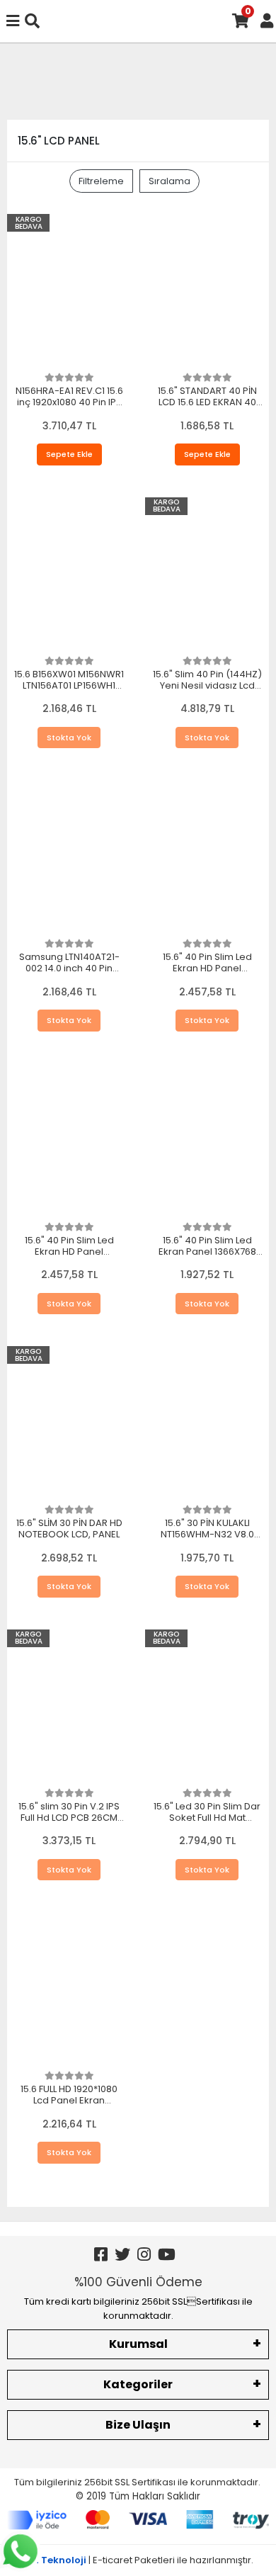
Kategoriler (138, 2384)
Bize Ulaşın (138, 2425)
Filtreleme (101, 181)
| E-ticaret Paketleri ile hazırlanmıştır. (138, 2560)
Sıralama (169, 181)
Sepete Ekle (69, 454)
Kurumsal (138, 2344)
